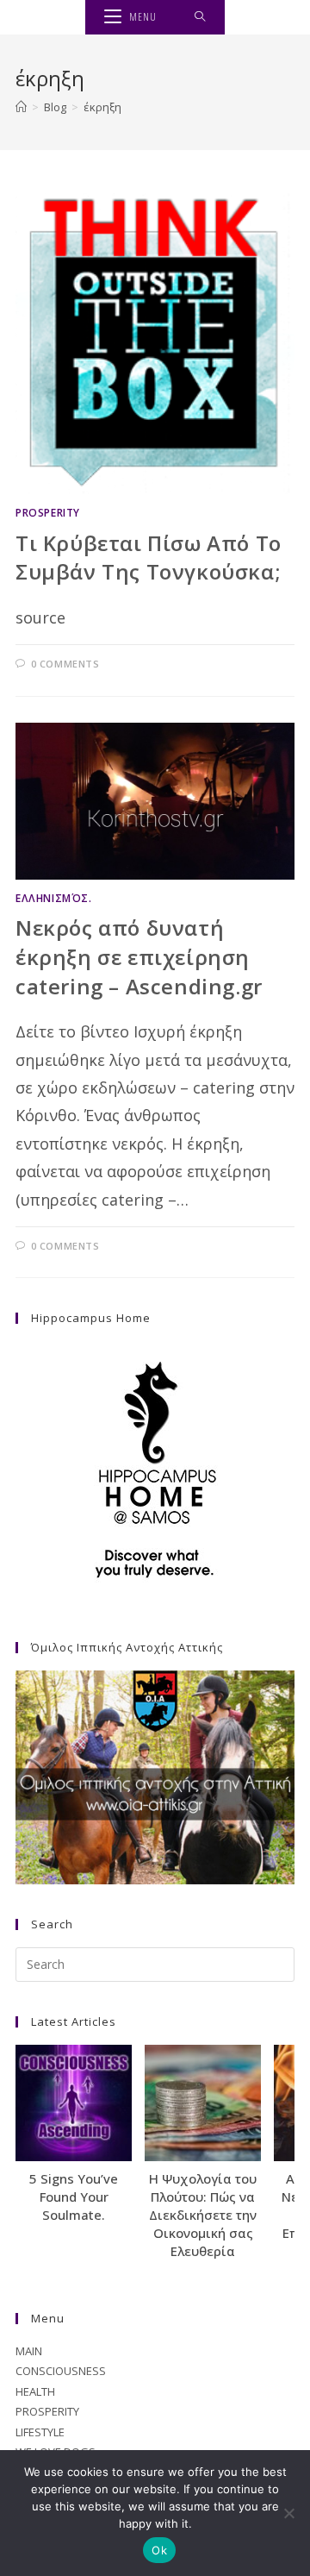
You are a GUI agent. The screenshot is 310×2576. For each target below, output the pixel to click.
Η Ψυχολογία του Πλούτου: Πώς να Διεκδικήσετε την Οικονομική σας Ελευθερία (203, 2215)
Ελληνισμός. (54, 898)
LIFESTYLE (40, 2432)
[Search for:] (200, 17)
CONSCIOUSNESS (61, 2371)
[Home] (21, 107)
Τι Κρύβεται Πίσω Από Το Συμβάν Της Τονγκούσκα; (149, 558)
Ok (159, 2550)
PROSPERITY (48, 513)
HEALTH (35, 2391)
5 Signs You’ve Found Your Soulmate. (74, 2197)
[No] (288, 2513)
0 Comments (65, 664)
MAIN (29, 2351)
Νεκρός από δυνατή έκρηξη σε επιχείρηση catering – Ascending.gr (139, 956)
